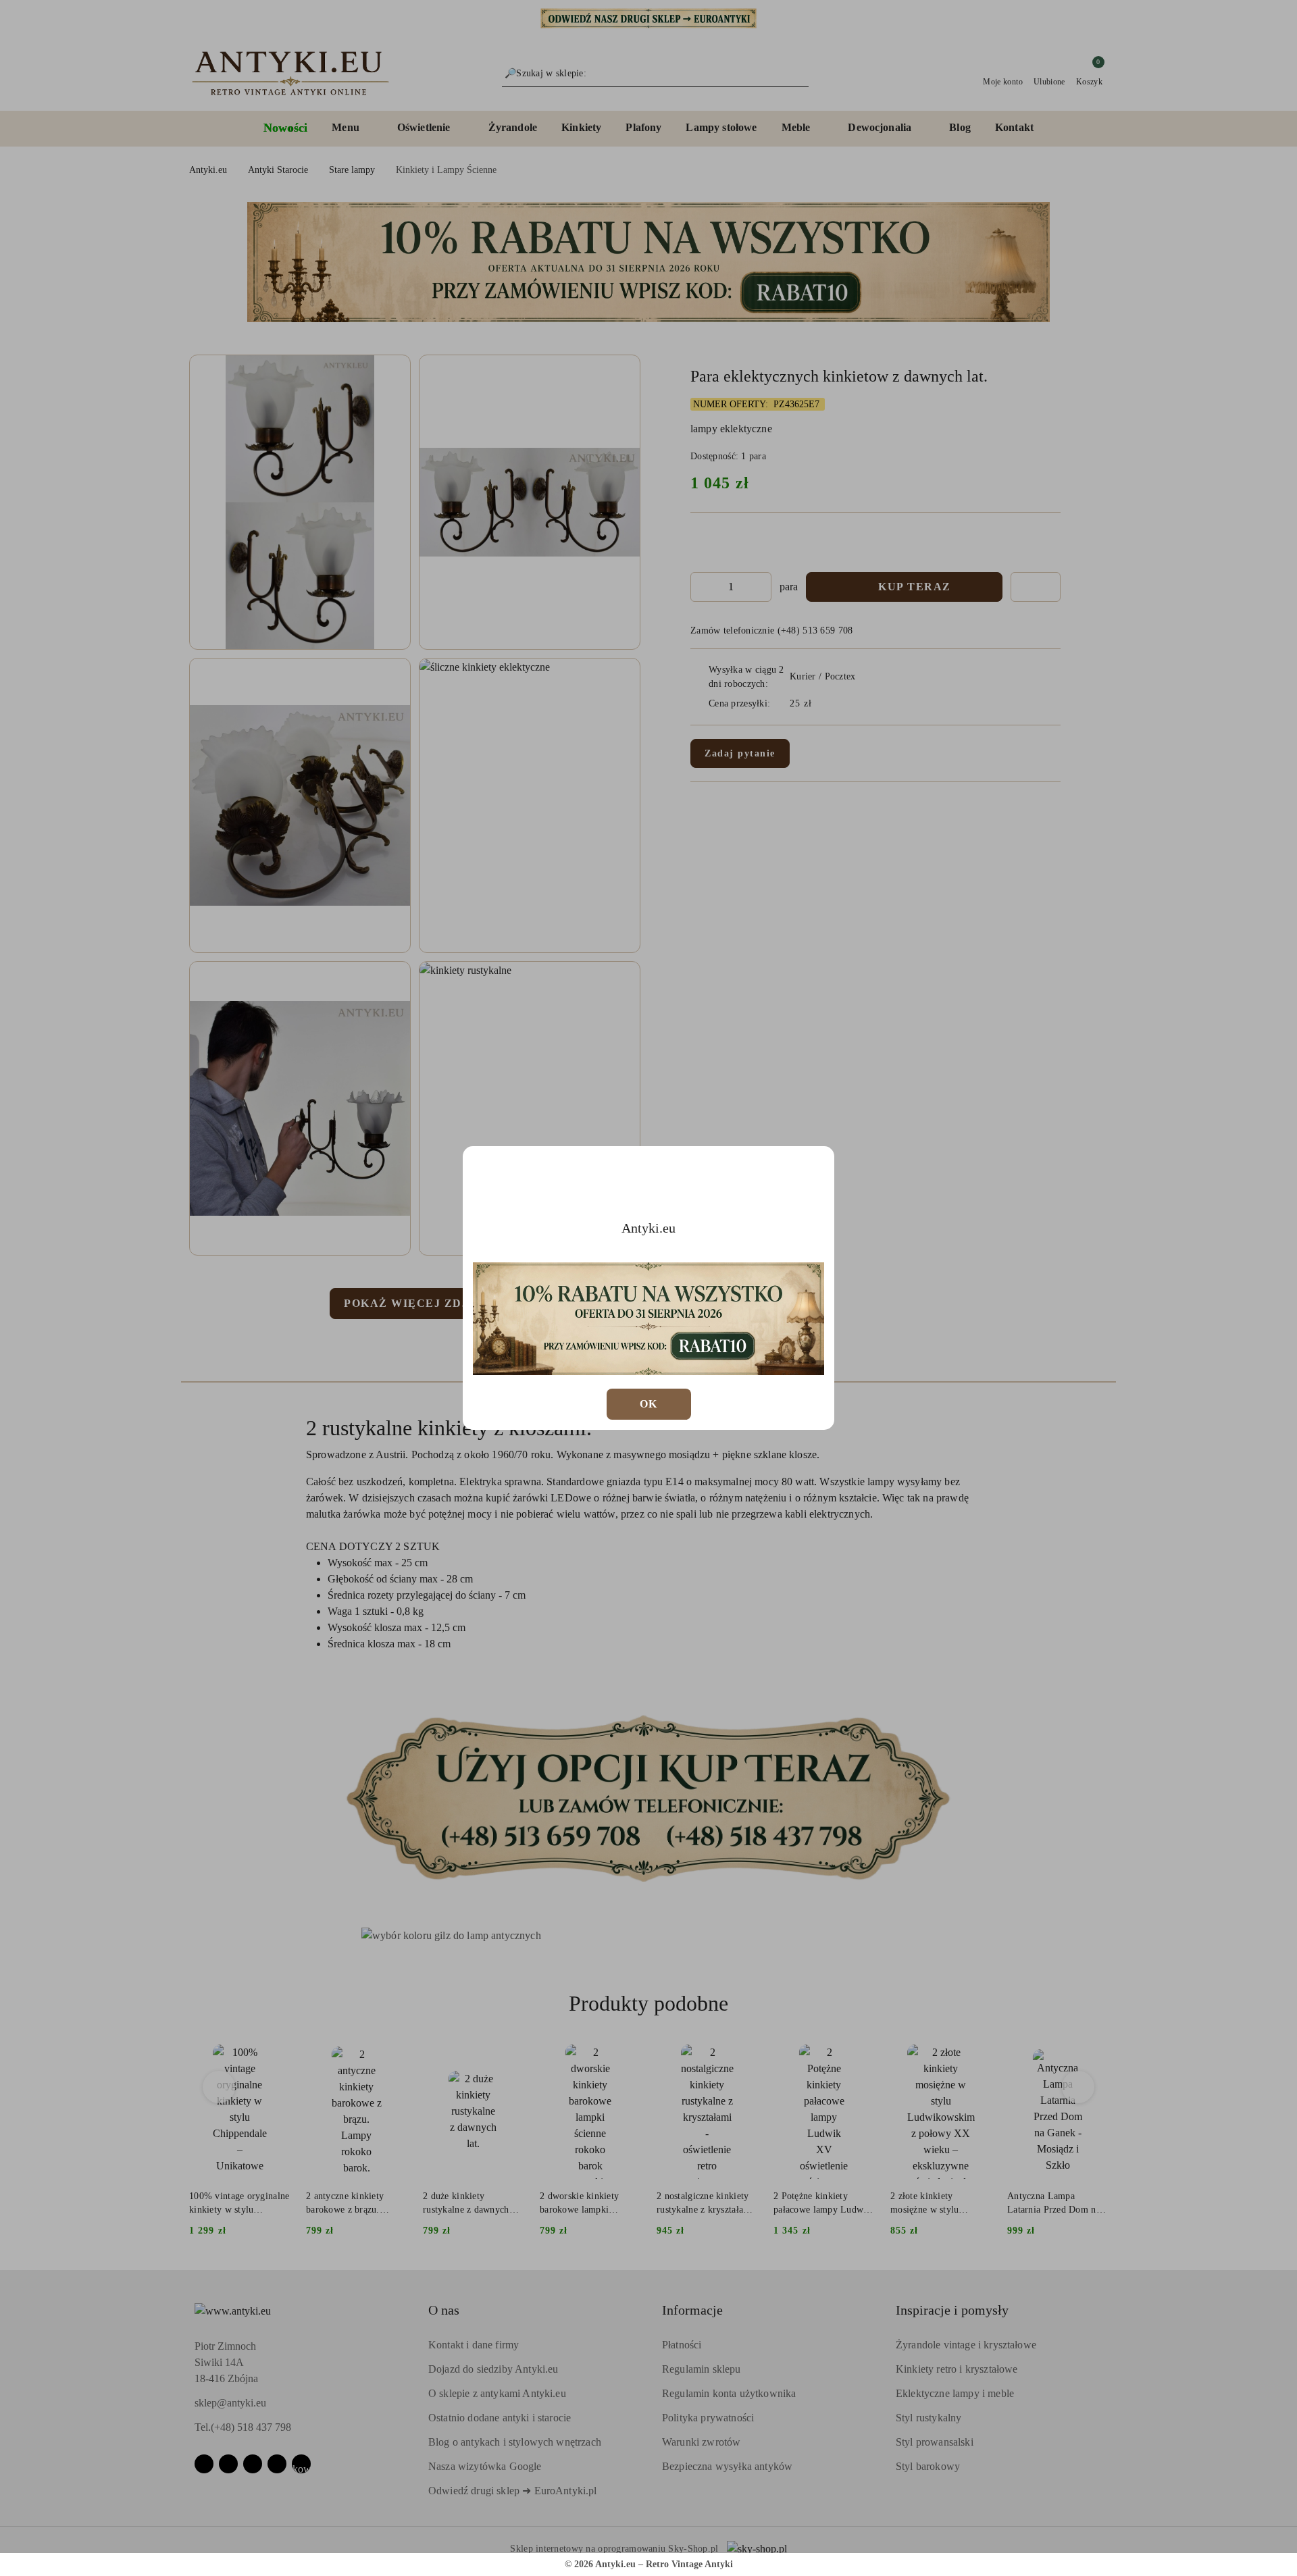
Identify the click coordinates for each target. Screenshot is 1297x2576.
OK (649, 1404)
